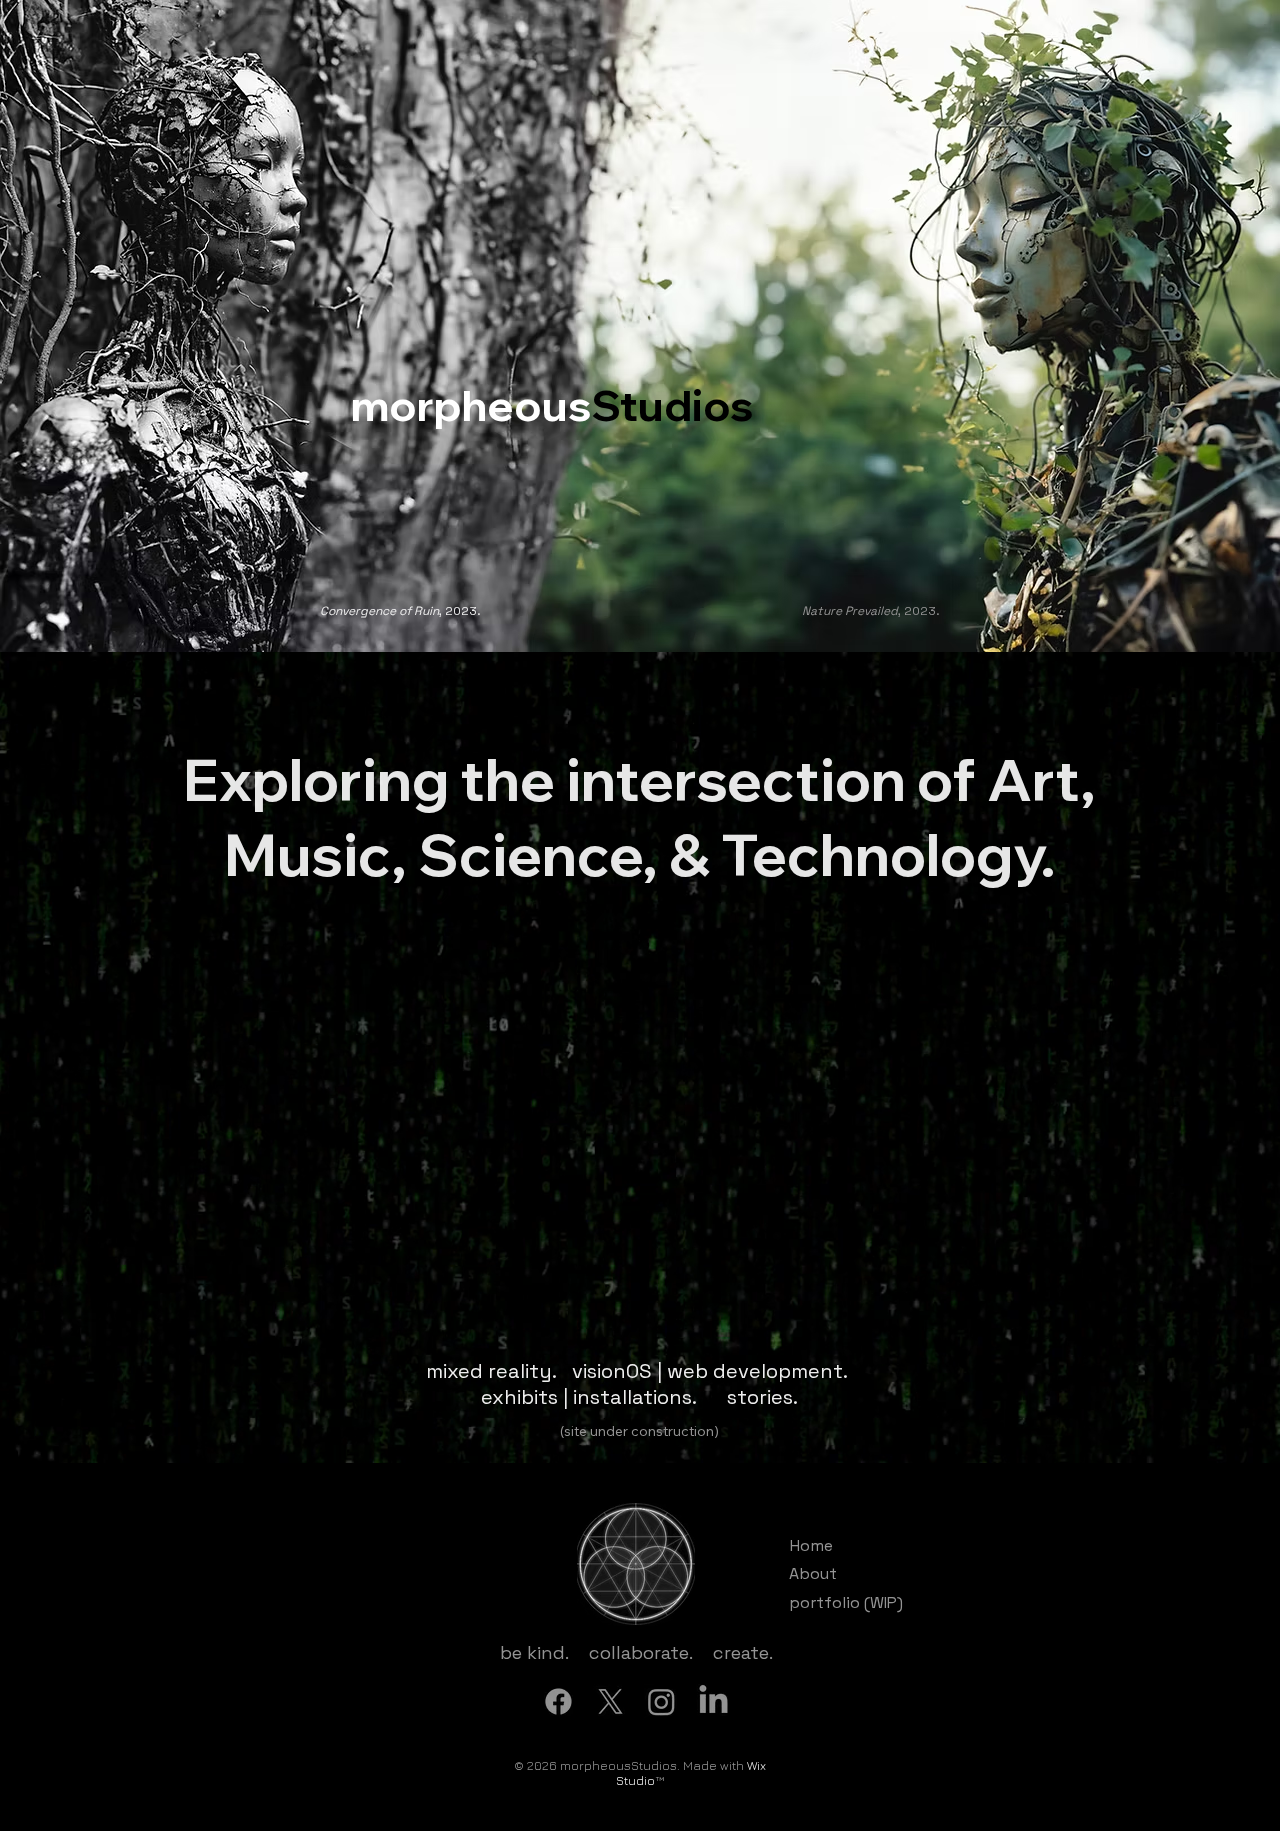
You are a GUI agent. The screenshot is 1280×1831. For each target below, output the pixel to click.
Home (811, 1545)
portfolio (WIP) (846, 1602)
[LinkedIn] (713, 1701)
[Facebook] (558, 1701)
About (813, 1573)
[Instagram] (661, 1701)
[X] (610, 1701)
